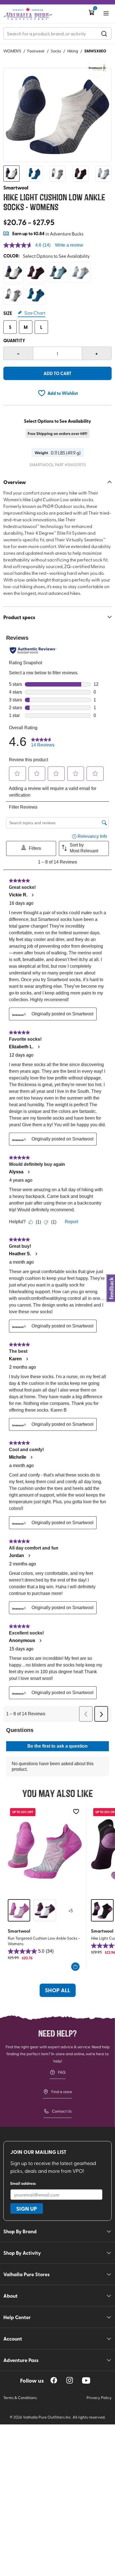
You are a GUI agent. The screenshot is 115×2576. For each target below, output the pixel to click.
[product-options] (13, 273)
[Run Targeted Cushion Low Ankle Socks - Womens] (45, 1850)
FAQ (62, 2072)
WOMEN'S (12, 51)
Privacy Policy (99, 2398)
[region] (54, 2380)
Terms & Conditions (20, 2398)
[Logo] (28, 14)
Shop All (58, 1990)
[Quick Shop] (75, 1967)
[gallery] (57, 115)
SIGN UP (27, 2208)
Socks (56, 51)
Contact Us (62, 2111)
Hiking (73, 51)
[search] (104, 33)
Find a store (62, 2092)
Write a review (69, 245)
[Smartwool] (97, 68)
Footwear (36, 51)
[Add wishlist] (76, 1812)
